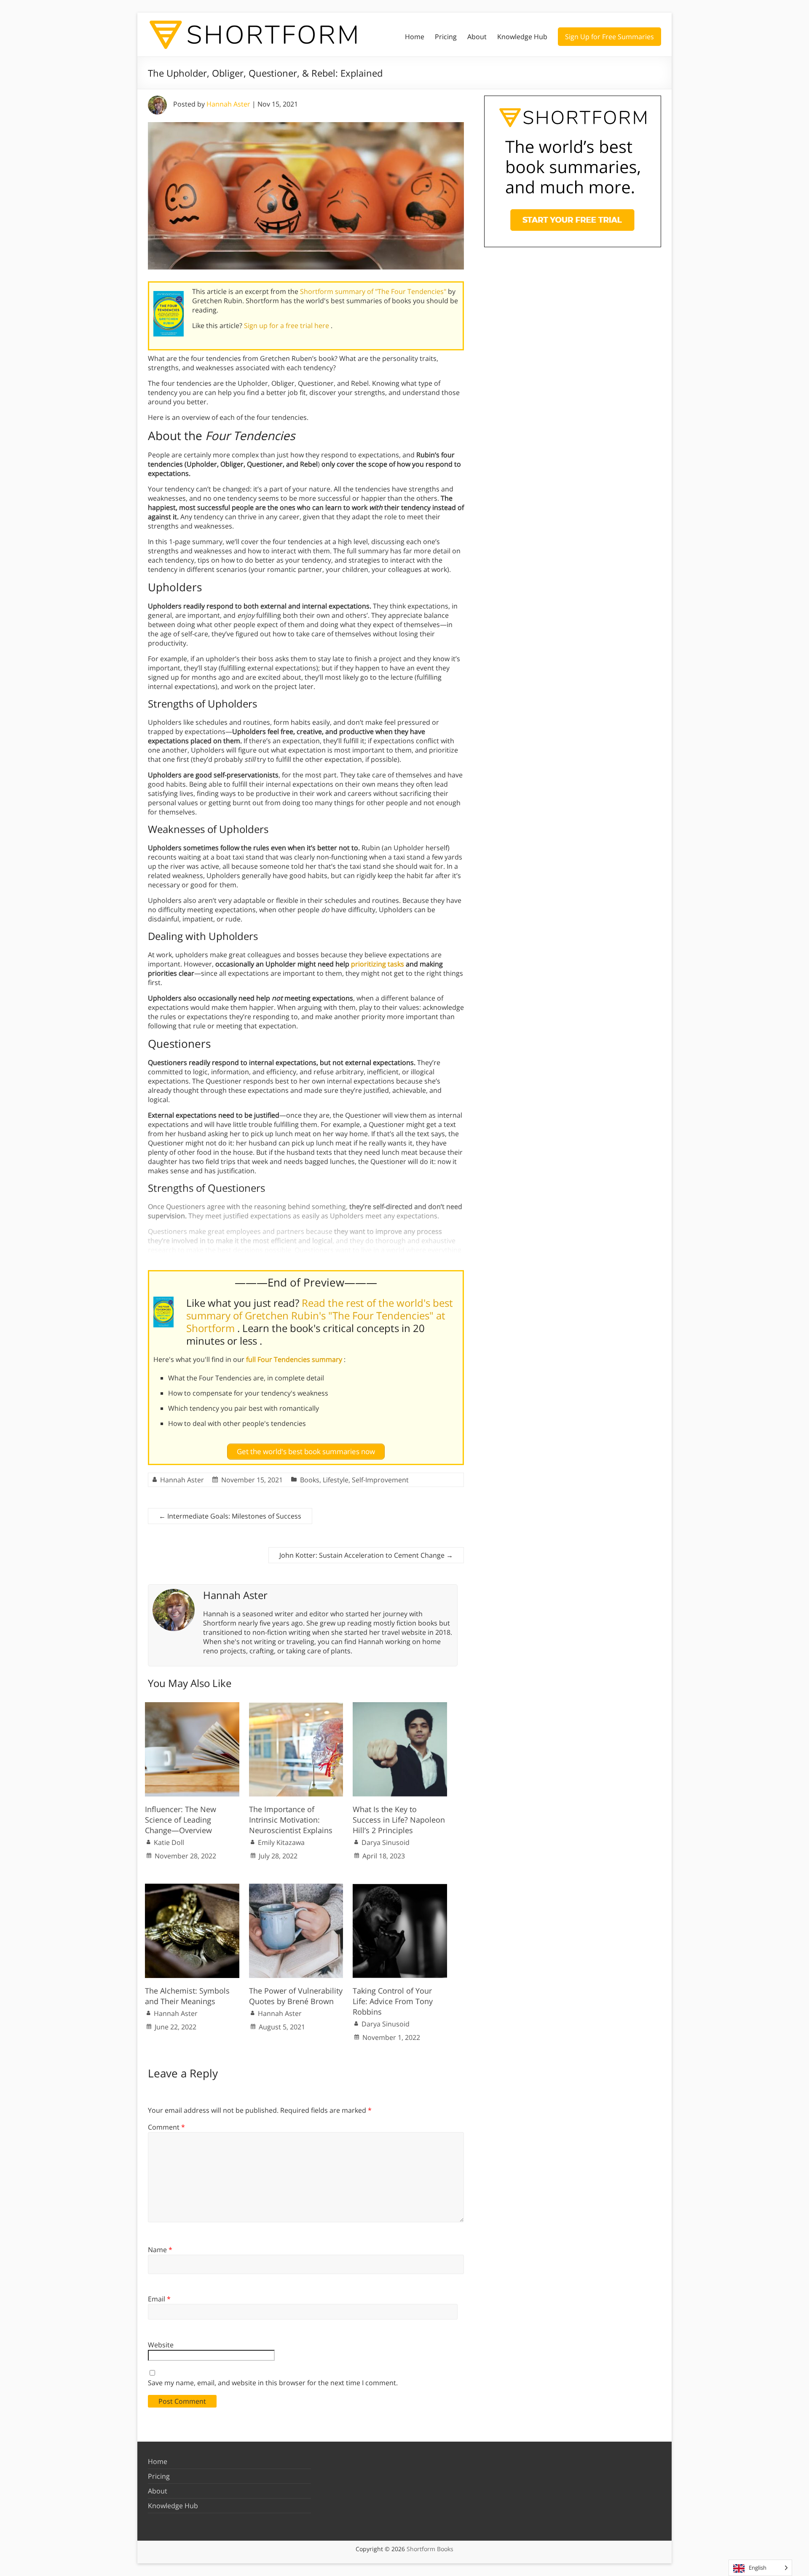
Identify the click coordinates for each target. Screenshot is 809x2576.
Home (415, 37)
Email (159, 2299)
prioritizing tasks (378, 964)
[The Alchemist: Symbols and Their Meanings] (192, 1888)
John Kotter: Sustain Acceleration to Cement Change (366, 1555)
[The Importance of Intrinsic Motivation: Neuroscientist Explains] (296, 1706)
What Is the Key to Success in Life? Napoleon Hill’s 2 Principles (399, 1820)
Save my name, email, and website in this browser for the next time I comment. (273, 2383)
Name (160, 2250)
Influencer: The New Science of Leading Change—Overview (181, 1820)
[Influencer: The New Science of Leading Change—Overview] (192, 1706)
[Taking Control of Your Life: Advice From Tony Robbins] (400, 1888)
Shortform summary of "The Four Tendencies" (374, 291)
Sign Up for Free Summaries (609, 37)
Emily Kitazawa (281, 1842)
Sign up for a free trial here (287, 326)
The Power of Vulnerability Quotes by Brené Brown (296, 1996)
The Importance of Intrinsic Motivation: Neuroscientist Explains (291, 1820)
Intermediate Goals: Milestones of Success (230, 1516)
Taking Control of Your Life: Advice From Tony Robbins (393, 2001)
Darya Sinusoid (386, 1842)
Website (161, 2345)
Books (310, 1480)
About (477, 37)
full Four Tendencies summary (295, 1359)
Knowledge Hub (522, 37)
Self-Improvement (380, 1480)
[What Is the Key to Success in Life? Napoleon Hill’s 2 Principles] (400, 1706)
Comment (166, 2127)
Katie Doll (169, 1842)
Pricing (446, 37)
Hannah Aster (228, 104)
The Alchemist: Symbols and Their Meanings (187, 1996)
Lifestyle (336, 1480)
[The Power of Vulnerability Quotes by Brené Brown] (296, 1888)
